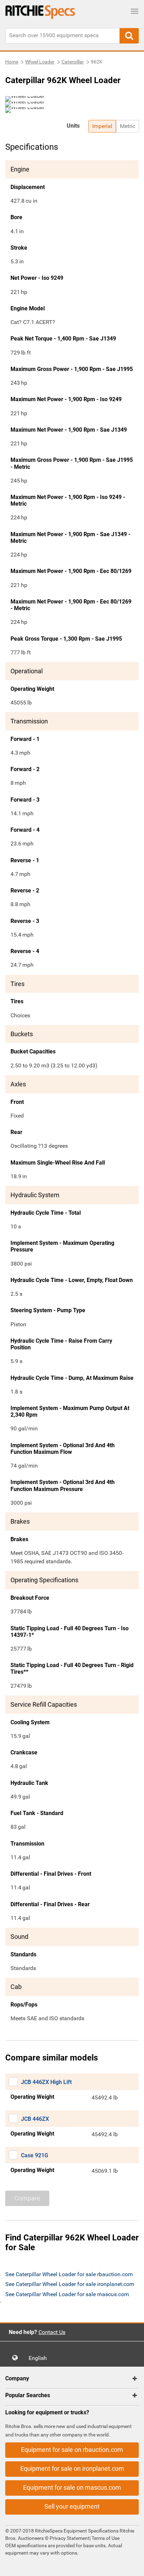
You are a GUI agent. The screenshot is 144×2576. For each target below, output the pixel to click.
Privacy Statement (70, 2538)
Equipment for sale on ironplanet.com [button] (72, 2469)
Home (12, 62)
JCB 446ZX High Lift (46, 2082)
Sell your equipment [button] (72, 2506)
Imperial (102, 126)
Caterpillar (73, 62)
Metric (128, 126)
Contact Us (52, 2332)
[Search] (129, 36)
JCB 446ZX (35, 2119)
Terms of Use (105, 2538)
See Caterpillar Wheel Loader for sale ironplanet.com (70, 2284)
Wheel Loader (40, 62)
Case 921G (35, 2155)
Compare (27, 2198)
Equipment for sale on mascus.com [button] (72, 2487)
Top (132, 2566)
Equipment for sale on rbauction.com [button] (72, 2450)
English (40, 2358)
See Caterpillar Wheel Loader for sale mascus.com (67, 2294)
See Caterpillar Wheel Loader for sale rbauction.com (69, 2274)
